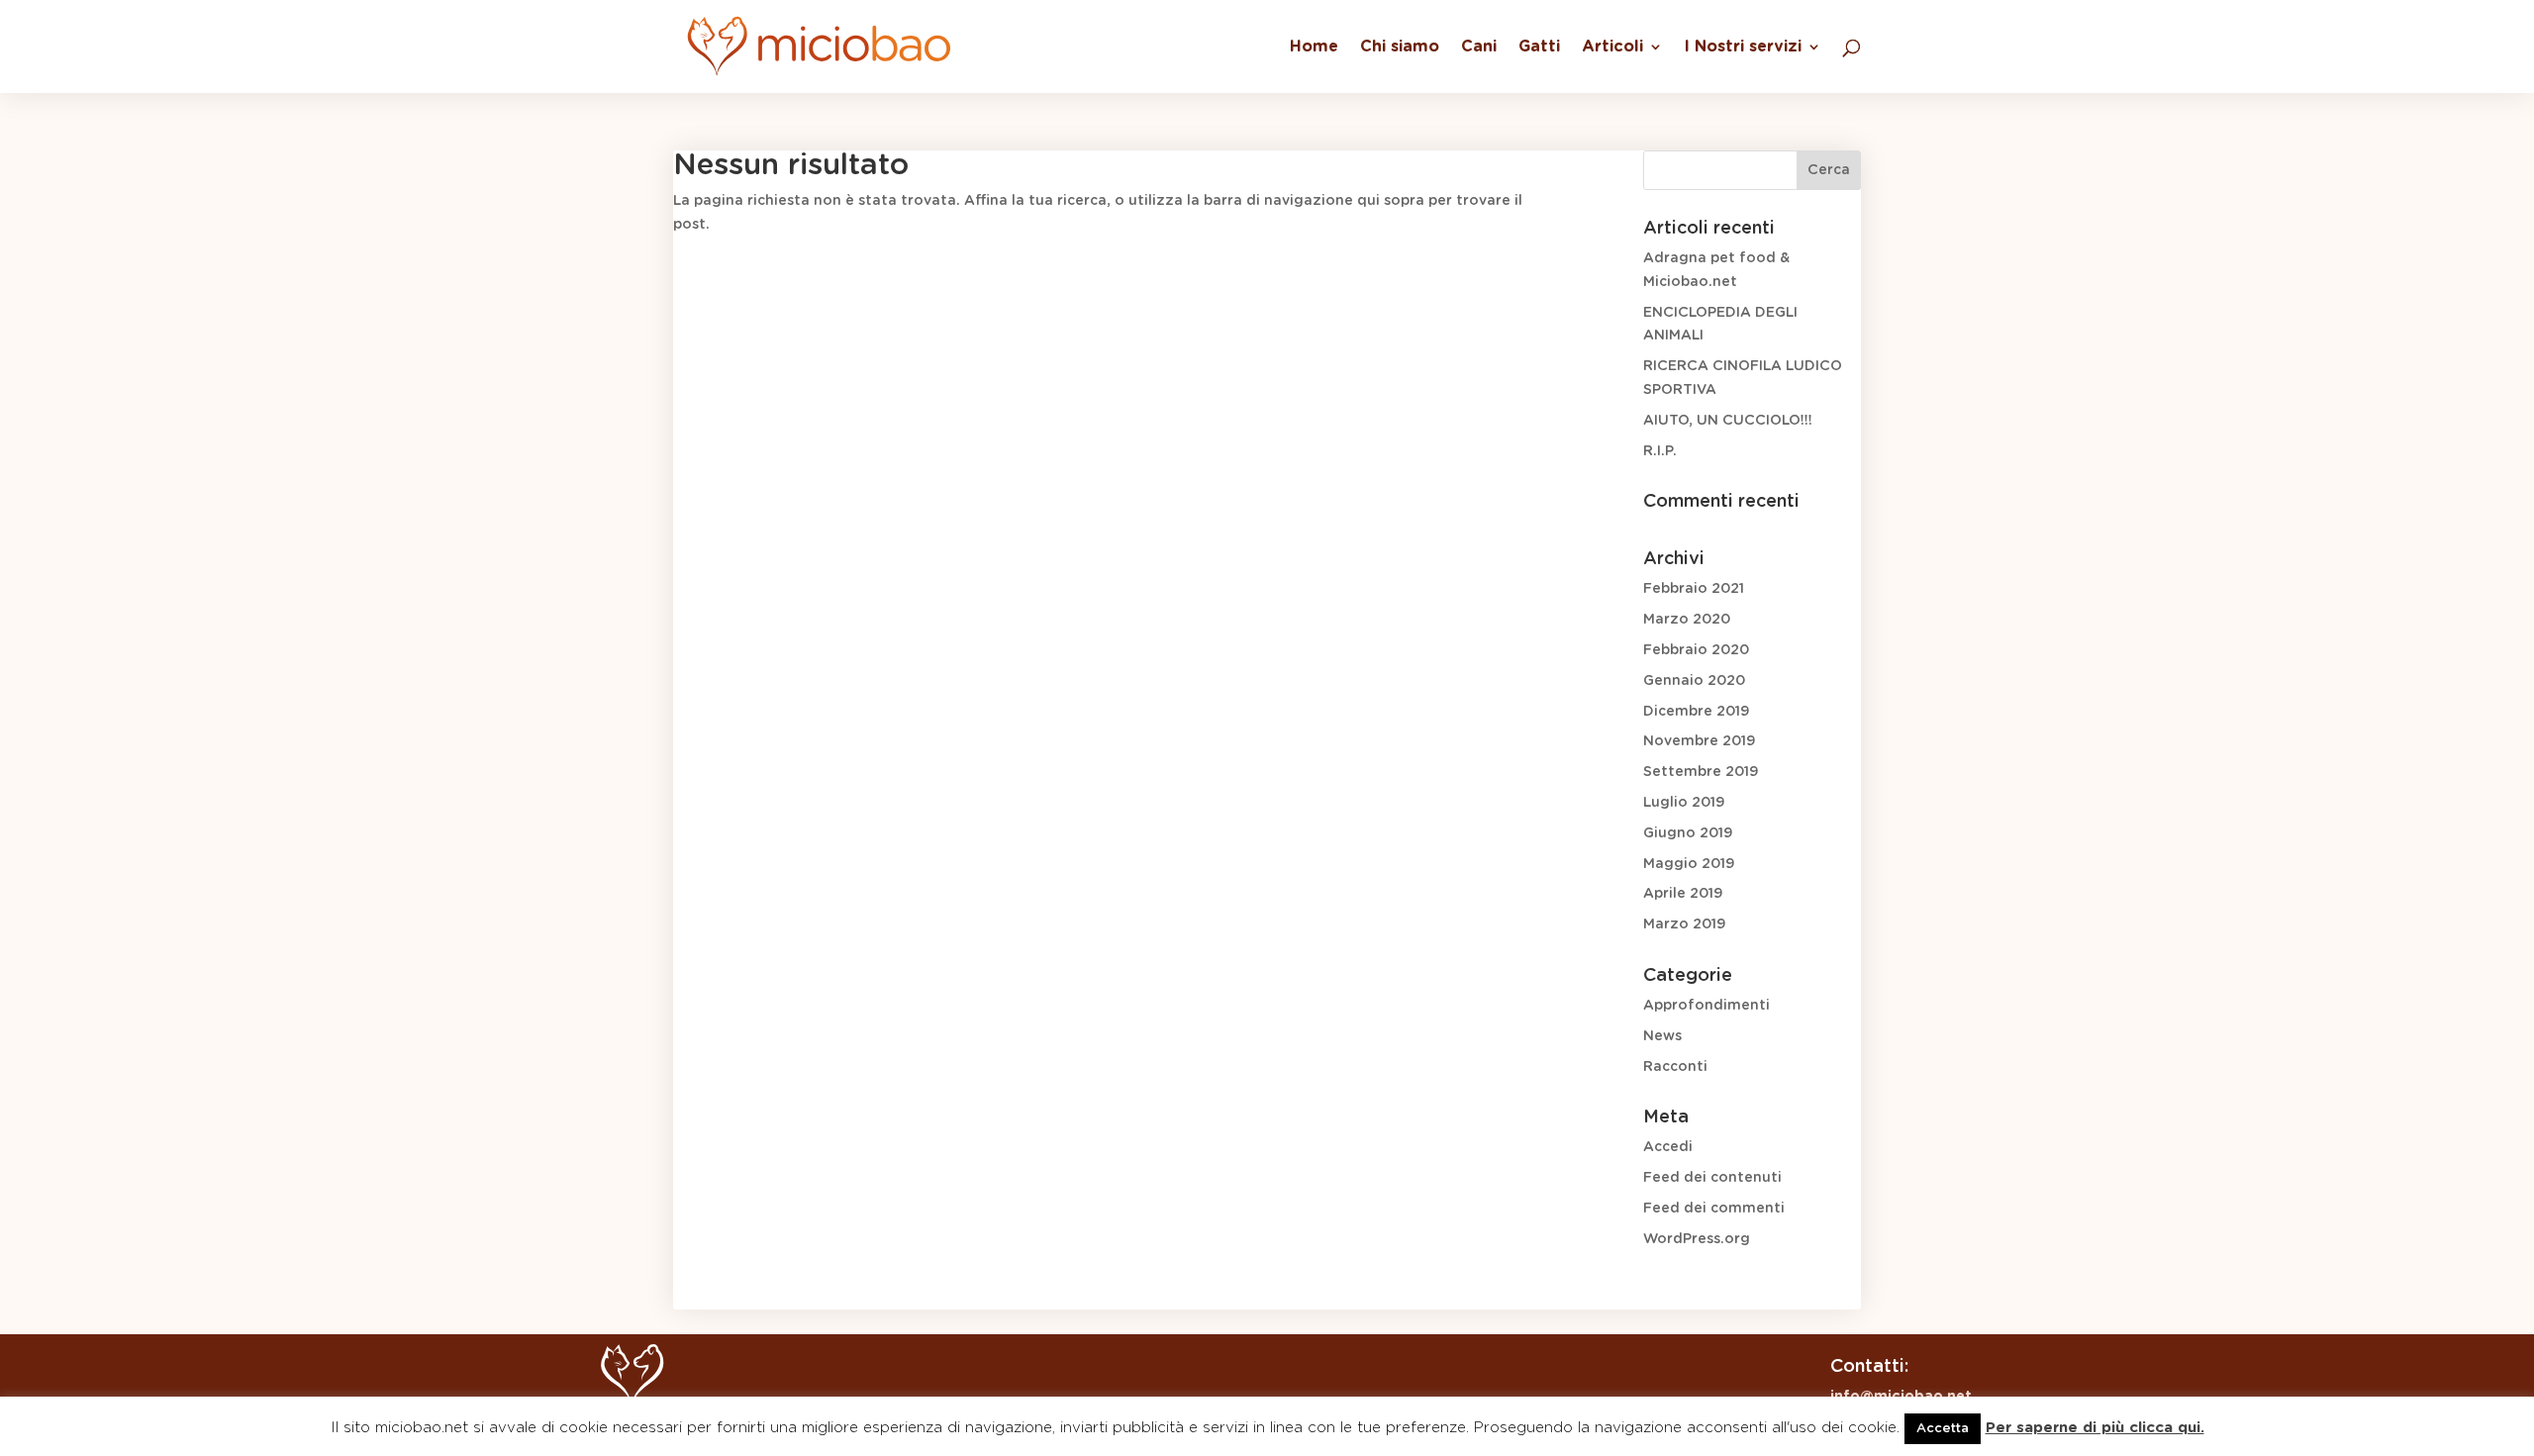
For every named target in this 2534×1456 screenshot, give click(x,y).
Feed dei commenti (1714, 1209)
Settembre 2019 (1701, 772)
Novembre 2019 (1699, 741)
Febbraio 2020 (1696, 650)
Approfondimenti (1706, 1006)
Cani (1479, 47)
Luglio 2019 (1684, 803)
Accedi (1668, 1147)
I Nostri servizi (1743, 47)
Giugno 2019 (1688, 833)
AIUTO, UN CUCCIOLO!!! (1728, 421)
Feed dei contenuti (1712, 1178)
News (1662, 1036)
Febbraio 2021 (1694, 589)
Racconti (1675, 1067)
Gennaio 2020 (1694, 681)
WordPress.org (1697, 1239)
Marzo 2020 (1687, 620)
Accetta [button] (1943, 1429)
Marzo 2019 (1684, 924)
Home (1314, 47)
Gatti (1539, 47)
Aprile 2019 (1683, 894)
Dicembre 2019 (1696, 712)
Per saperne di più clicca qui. (2095, 1428)
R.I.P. (1660, 451)
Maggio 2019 (1689, 864)
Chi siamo (1400, 47)
